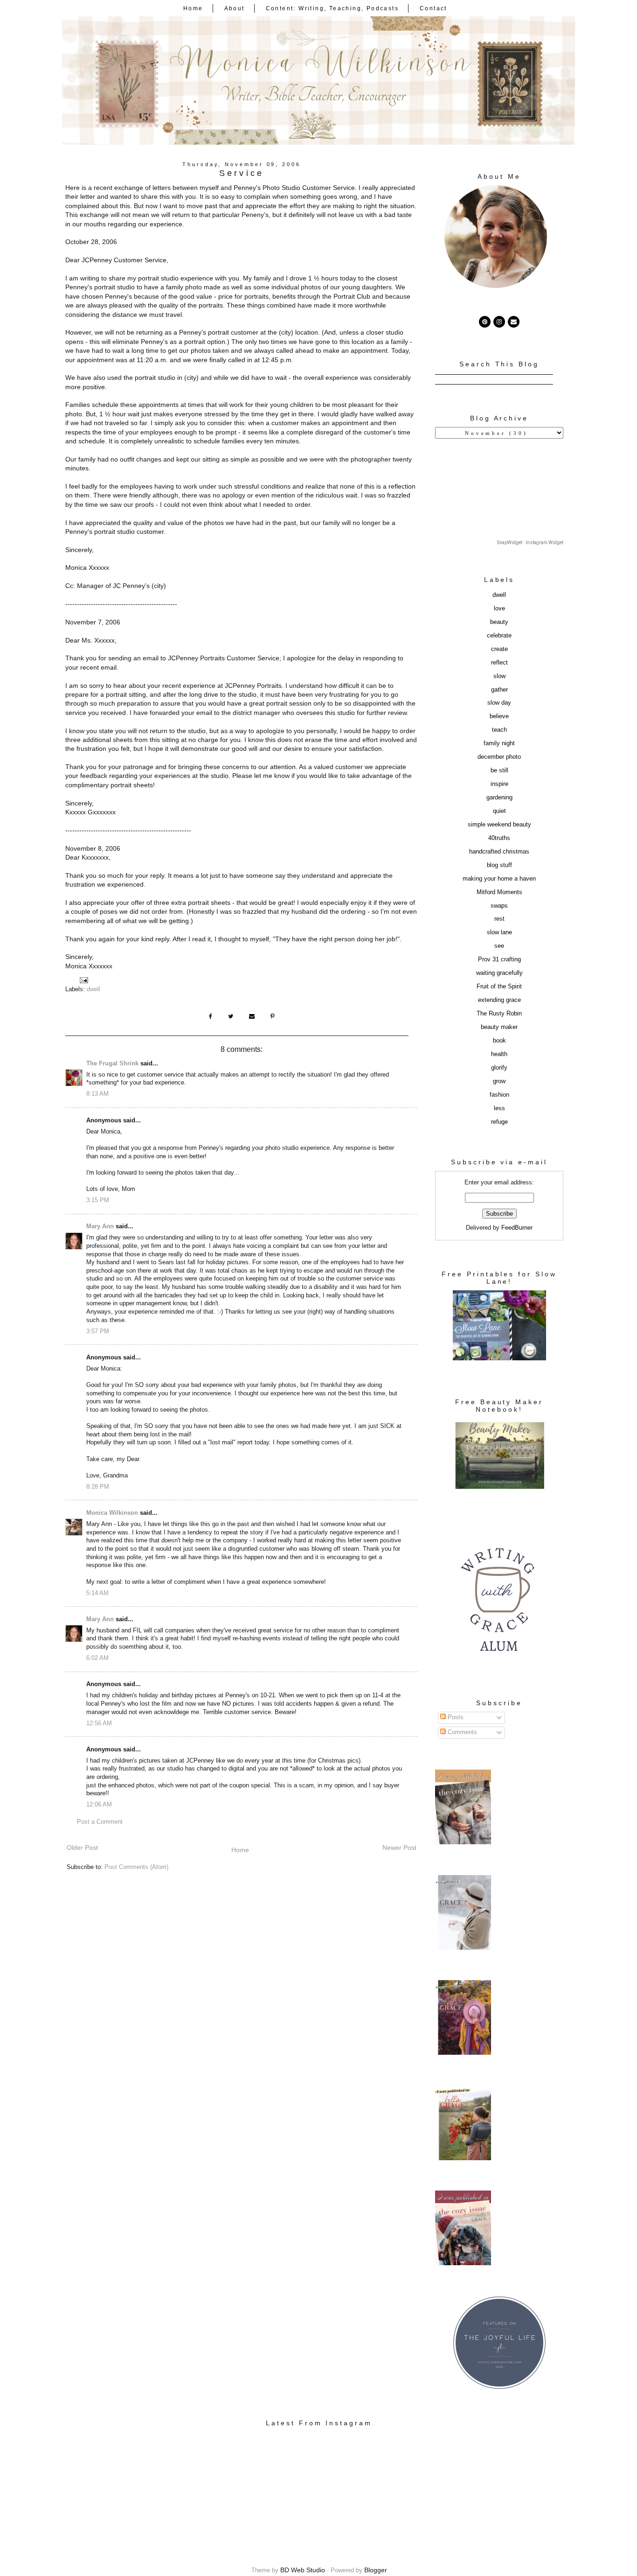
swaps (499, 906)
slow (499, 676)
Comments (461, 1732)
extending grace (499, 1000)
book (499, 1041)
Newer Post (399, 1848)
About (235, 8)
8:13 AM (97, 1094)
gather (499, 690)
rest (499, 919)
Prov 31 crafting (499, 959)
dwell (93, 989)
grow (499, 1081)
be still (499, 770)
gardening (499, 798)
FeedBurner (517, 1228)
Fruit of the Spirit (499, 987)
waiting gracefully (499, 973)
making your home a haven (499, 879)
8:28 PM (98, 1487)
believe (499, 716)
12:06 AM (99, 1805)
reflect (499, 663)
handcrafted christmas (499, 852)
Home (193, 8)
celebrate (499, 636)
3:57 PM (98, 1331)
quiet (499, 811)
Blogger (376, 2570)
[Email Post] (83, 980)
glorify (499, 1068)
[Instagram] (499, 322)
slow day (499, 703)
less (499, 1108)
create (499, 649)
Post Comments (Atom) (136, 1867)
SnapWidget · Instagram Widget (530, 542)
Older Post (82, 1848)
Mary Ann (100, 1226)
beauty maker (499, 1027)
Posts (455, 1717)
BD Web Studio (303, 2570)
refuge (499, 1122)
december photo (499, 757)
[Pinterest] (485, 322)
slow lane (499, 932)
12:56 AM (99, 1723)
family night (499, 743)
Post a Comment (100, 1822)
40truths (499, 838)
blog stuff (499, 865)
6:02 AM (97, 1658)
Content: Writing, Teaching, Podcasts (332, 8)
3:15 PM (98, 1200)
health (499, 1054)
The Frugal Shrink (112, 1064)
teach (499, 730)
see (499, 946)
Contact (433, 8)
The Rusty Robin (499, 1014)
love (499, 609)
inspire (499, 784)
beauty (499, 622)
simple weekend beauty (499, 825)
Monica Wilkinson (112, 1513)
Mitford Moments (499, 892)
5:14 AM (97, 1593)
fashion (499, 1095)
